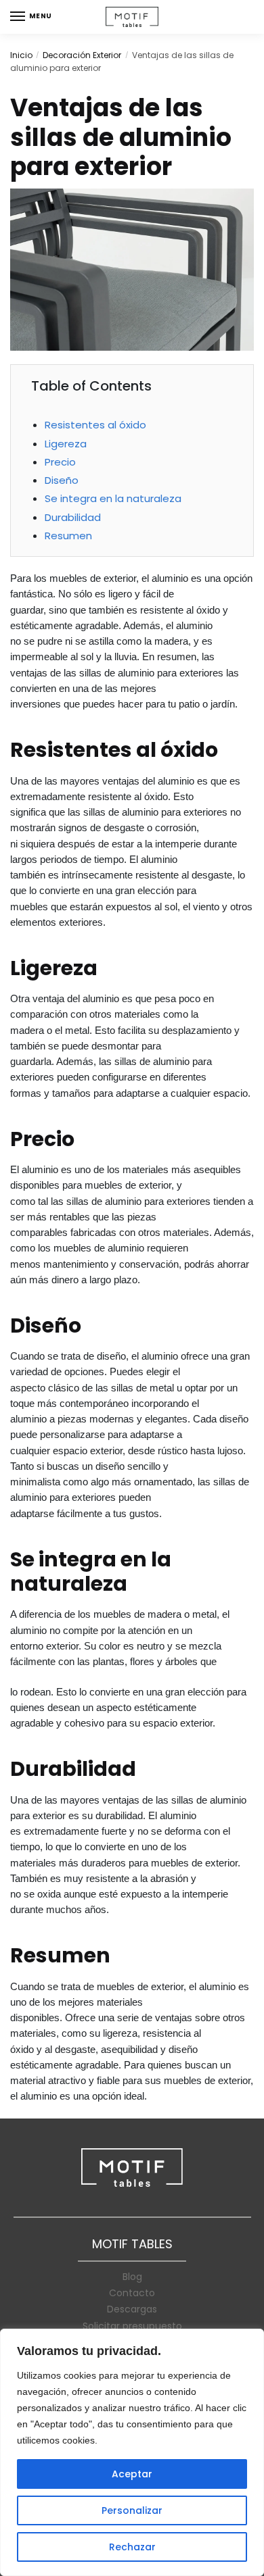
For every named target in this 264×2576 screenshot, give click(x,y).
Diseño (62, 480)
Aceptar (132, 2474)
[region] (132, 2452)
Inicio (21, 55)
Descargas (132, 2309)
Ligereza (66, 444)
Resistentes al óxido (95, 425)
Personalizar (132, 2510)
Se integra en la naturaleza (113, 498)
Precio (60, 462)
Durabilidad (73, 517)
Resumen (68, 536)
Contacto (132, 2293)
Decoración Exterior (82, 55)
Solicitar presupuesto (132, 2326)
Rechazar (132, 2547)
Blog (132, 2277)
